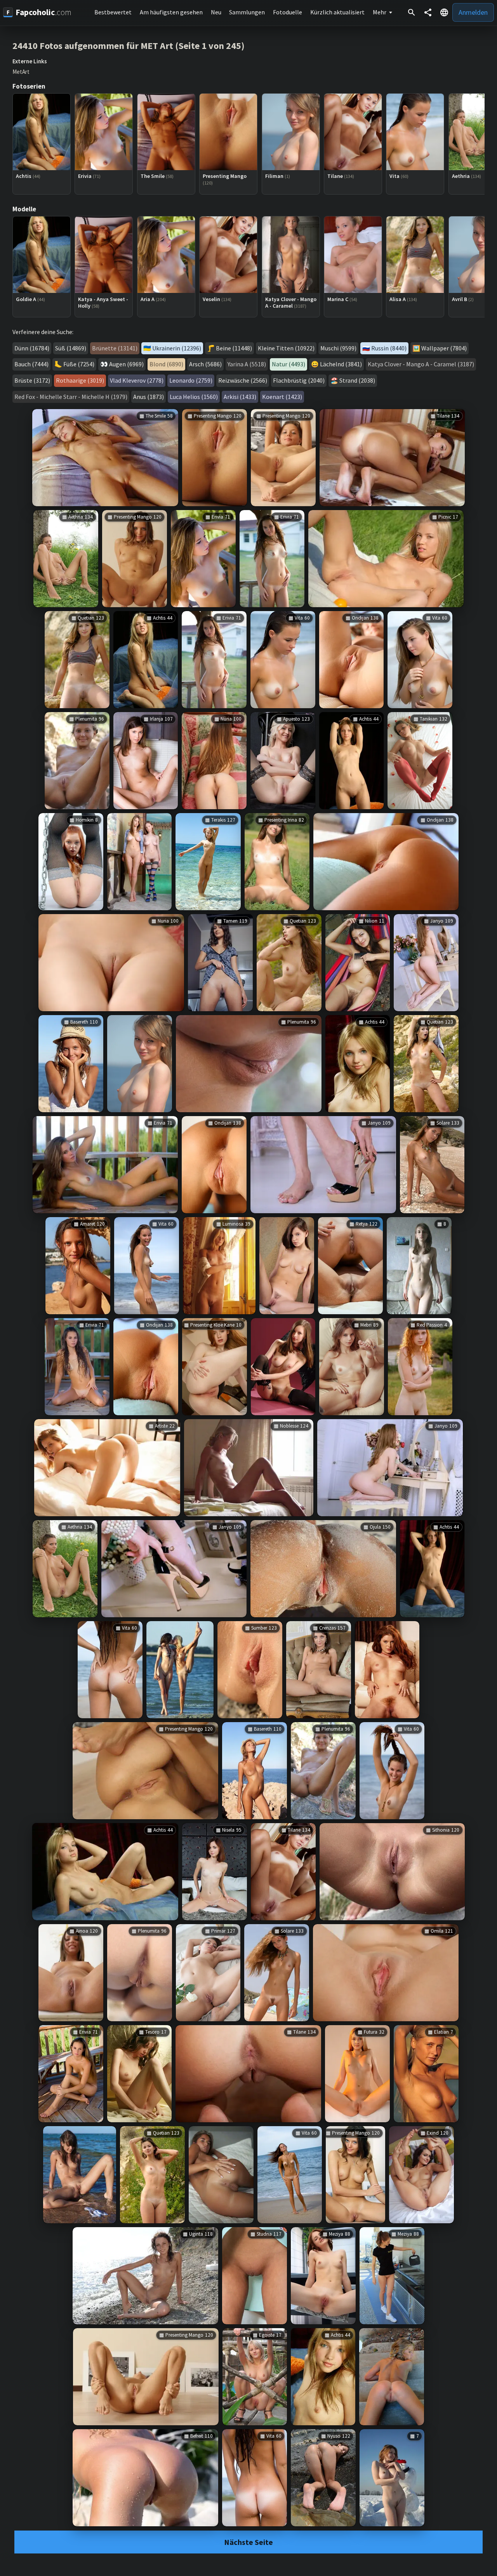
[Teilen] (428, 12)
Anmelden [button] (473, 12)
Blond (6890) (166, 364)
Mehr (380, 12)
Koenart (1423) (282, 397)
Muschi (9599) (338, 348)
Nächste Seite (248, 2542)
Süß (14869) (71, 348)
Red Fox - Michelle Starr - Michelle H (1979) (71, 397)
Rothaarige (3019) (80, 380)
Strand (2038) (357, 380)
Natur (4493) (288, 364)
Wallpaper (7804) (444, 348)
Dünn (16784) (32, 348)
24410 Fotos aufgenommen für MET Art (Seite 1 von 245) (129, 46)
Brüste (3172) (32, 380)
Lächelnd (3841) (341, 364)
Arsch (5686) (205, 364)
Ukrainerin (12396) (177, 348)
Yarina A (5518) (247, 364)
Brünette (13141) (115, 348)
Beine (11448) (234, 348)
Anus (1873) (149, 397)
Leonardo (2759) (191, 380)
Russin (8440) (389, 348)
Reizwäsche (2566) (243, 380)
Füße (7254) (79, 364)
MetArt (21, 72)
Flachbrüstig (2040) (299, 380)
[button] (444, 12)
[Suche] (412, 12)
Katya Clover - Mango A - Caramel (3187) (421, 364)
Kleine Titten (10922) (286, 348)
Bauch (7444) (31, 364)
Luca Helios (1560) (194, 397)
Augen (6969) (126, 364)
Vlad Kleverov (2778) (137, 380)
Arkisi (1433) (240, 397)
